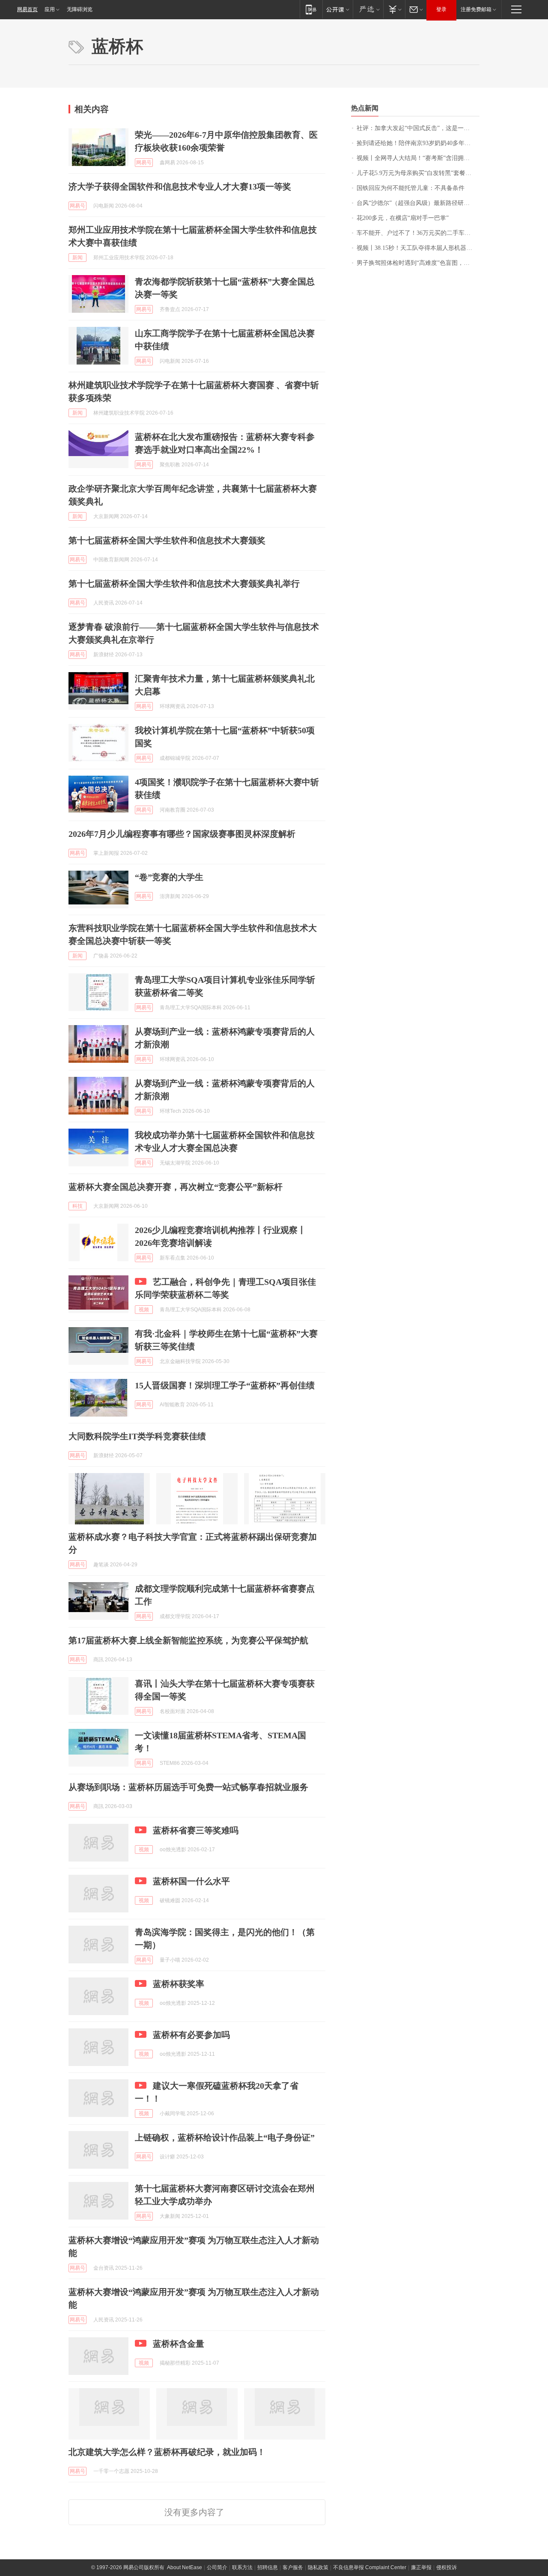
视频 (144, 1310)
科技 (77, 1206)
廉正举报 (421, 2567)
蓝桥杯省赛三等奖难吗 (196, 1830)
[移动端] (311, 9)
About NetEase (185, 2567)
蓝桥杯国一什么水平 (191, 1881)
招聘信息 (268, 2567)
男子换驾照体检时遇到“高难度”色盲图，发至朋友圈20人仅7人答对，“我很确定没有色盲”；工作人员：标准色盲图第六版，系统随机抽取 (418, 263)
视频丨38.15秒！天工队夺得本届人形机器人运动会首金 (418, 248)
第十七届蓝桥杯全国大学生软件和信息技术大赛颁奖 (167, 540)
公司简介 (217, 2567)
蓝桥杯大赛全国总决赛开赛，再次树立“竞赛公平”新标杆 (176, 1187)
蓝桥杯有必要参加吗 (191, 2035)
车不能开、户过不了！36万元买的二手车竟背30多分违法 (418, 233)
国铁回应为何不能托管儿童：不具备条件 (411, 188)
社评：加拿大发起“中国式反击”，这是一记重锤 (418, 128)
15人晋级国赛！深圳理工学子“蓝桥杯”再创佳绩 (225, 1385)
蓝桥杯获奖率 (179, 1984)
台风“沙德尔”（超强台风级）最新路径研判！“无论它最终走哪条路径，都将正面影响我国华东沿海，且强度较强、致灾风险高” (418, 203)
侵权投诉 (447, 2567)
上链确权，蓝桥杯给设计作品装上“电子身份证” (225, 2137)
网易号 (144, 163)
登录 (441, 9)
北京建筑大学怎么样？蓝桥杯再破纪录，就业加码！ (167, 2452)
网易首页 (27, 9)
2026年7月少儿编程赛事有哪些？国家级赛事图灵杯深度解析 (182, 834)
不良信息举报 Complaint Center (370, 2567)
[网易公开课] (338, 9)
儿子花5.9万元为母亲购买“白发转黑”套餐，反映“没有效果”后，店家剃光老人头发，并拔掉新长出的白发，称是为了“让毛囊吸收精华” (418, 173)
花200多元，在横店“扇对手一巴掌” (403, 218)
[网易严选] (368, 9)
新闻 (77, 258)
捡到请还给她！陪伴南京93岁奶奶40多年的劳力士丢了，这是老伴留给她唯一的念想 (418, 143)
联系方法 (242, 2567)
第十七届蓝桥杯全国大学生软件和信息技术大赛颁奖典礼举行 (184, 584)
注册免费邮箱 (476, 9)
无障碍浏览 (80, 9)
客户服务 (293, 2567)
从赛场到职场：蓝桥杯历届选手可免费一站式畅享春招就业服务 (188, 1787)
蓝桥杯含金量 (179, 2344)
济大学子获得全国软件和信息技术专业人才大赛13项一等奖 (180, 187)
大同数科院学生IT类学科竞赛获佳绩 (137, 1436)
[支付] (394, 9)
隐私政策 (318, 2567)
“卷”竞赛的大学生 (169, 877)
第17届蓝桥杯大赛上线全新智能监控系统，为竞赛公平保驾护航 (188, 1640)
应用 (50, 9)
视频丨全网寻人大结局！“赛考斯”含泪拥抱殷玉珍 (418, 158)
